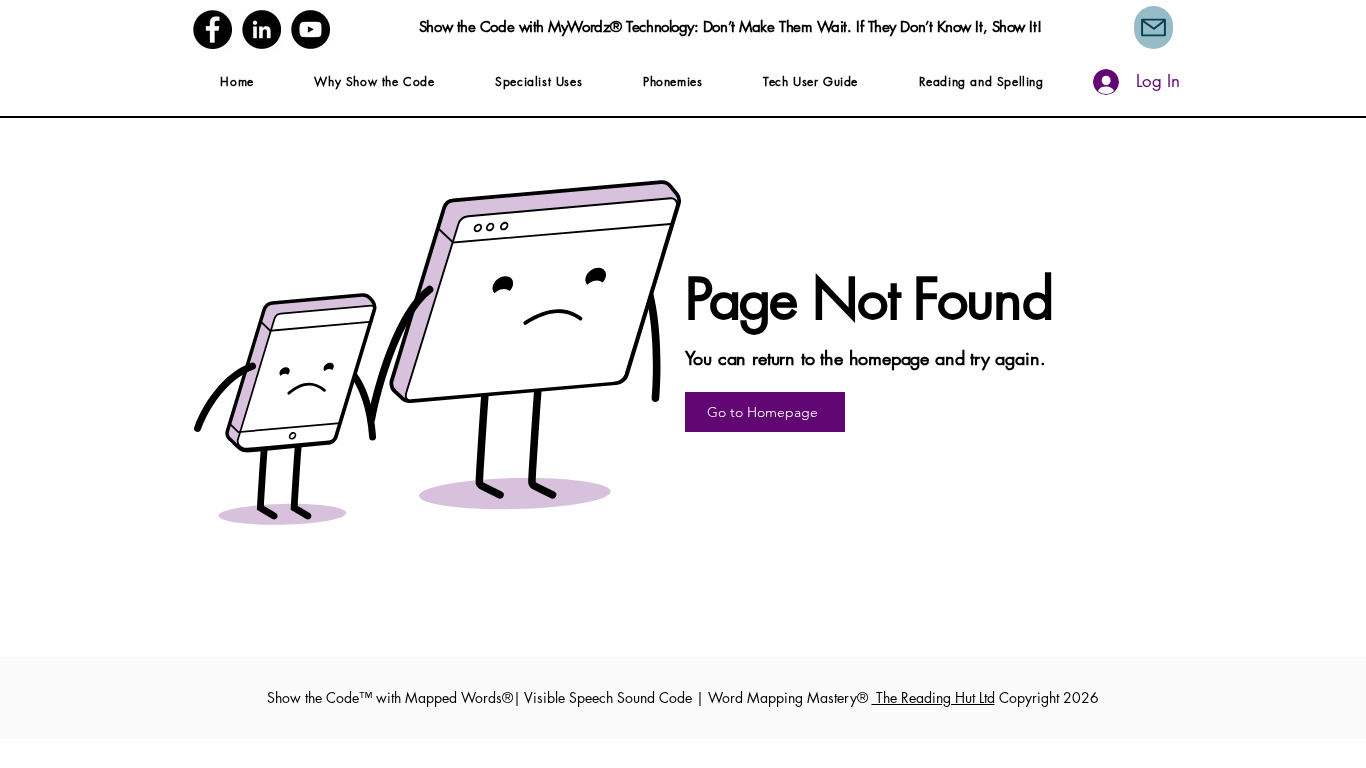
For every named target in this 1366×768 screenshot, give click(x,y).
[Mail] (1153, 27)
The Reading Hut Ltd (933, 697)
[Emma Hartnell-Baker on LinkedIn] (261, 29)
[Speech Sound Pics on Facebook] (212, 29)
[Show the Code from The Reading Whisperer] (310, 29)
